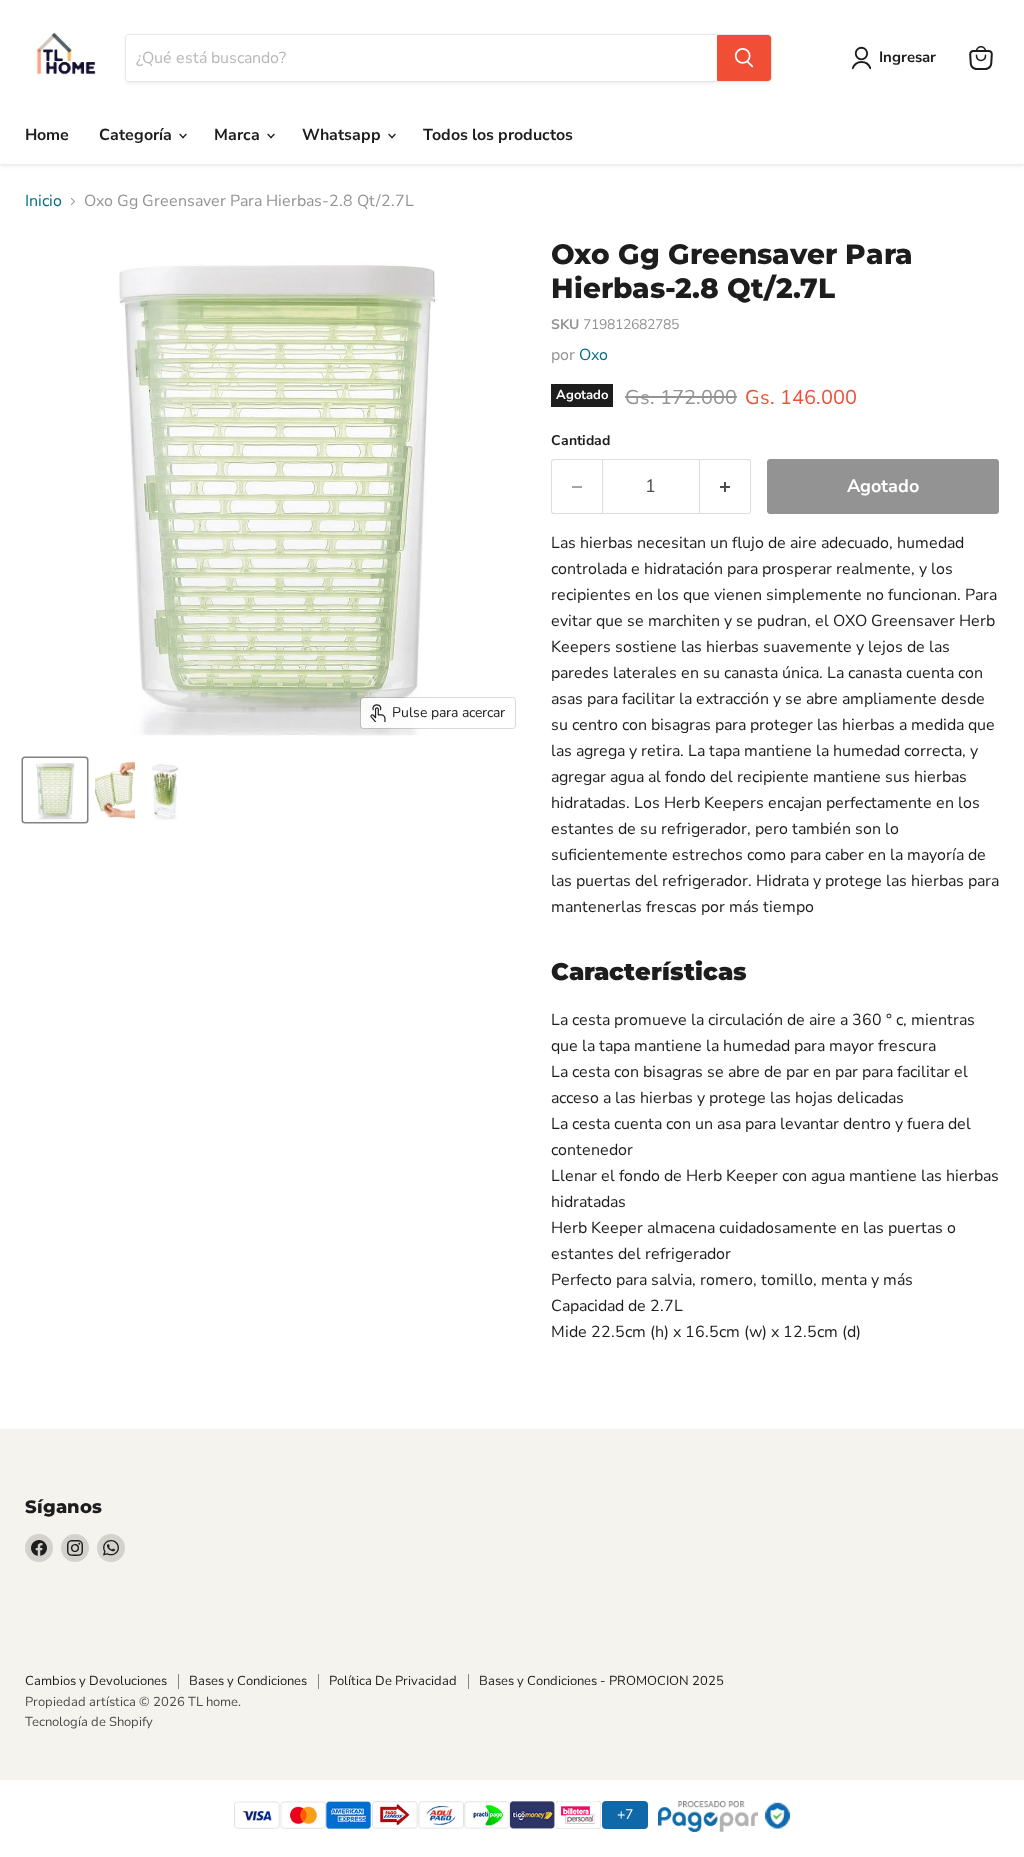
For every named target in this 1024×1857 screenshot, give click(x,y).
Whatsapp (343, 135)
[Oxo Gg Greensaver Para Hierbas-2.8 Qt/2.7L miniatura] (55, 790)
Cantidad (580, 441)
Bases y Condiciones (248, 1681)
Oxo (593, 355)
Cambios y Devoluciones (96, 1681)
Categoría (137, 135)
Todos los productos (498, 135)
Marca (239, 135)
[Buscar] (744, 58)
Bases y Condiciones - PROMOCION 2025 (601, 1681)
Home (47, 135)
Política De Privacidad (393, 1681)
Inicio (43, 201)
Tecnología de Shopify (89, 1722)
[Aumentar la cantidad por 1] (725, 486)
